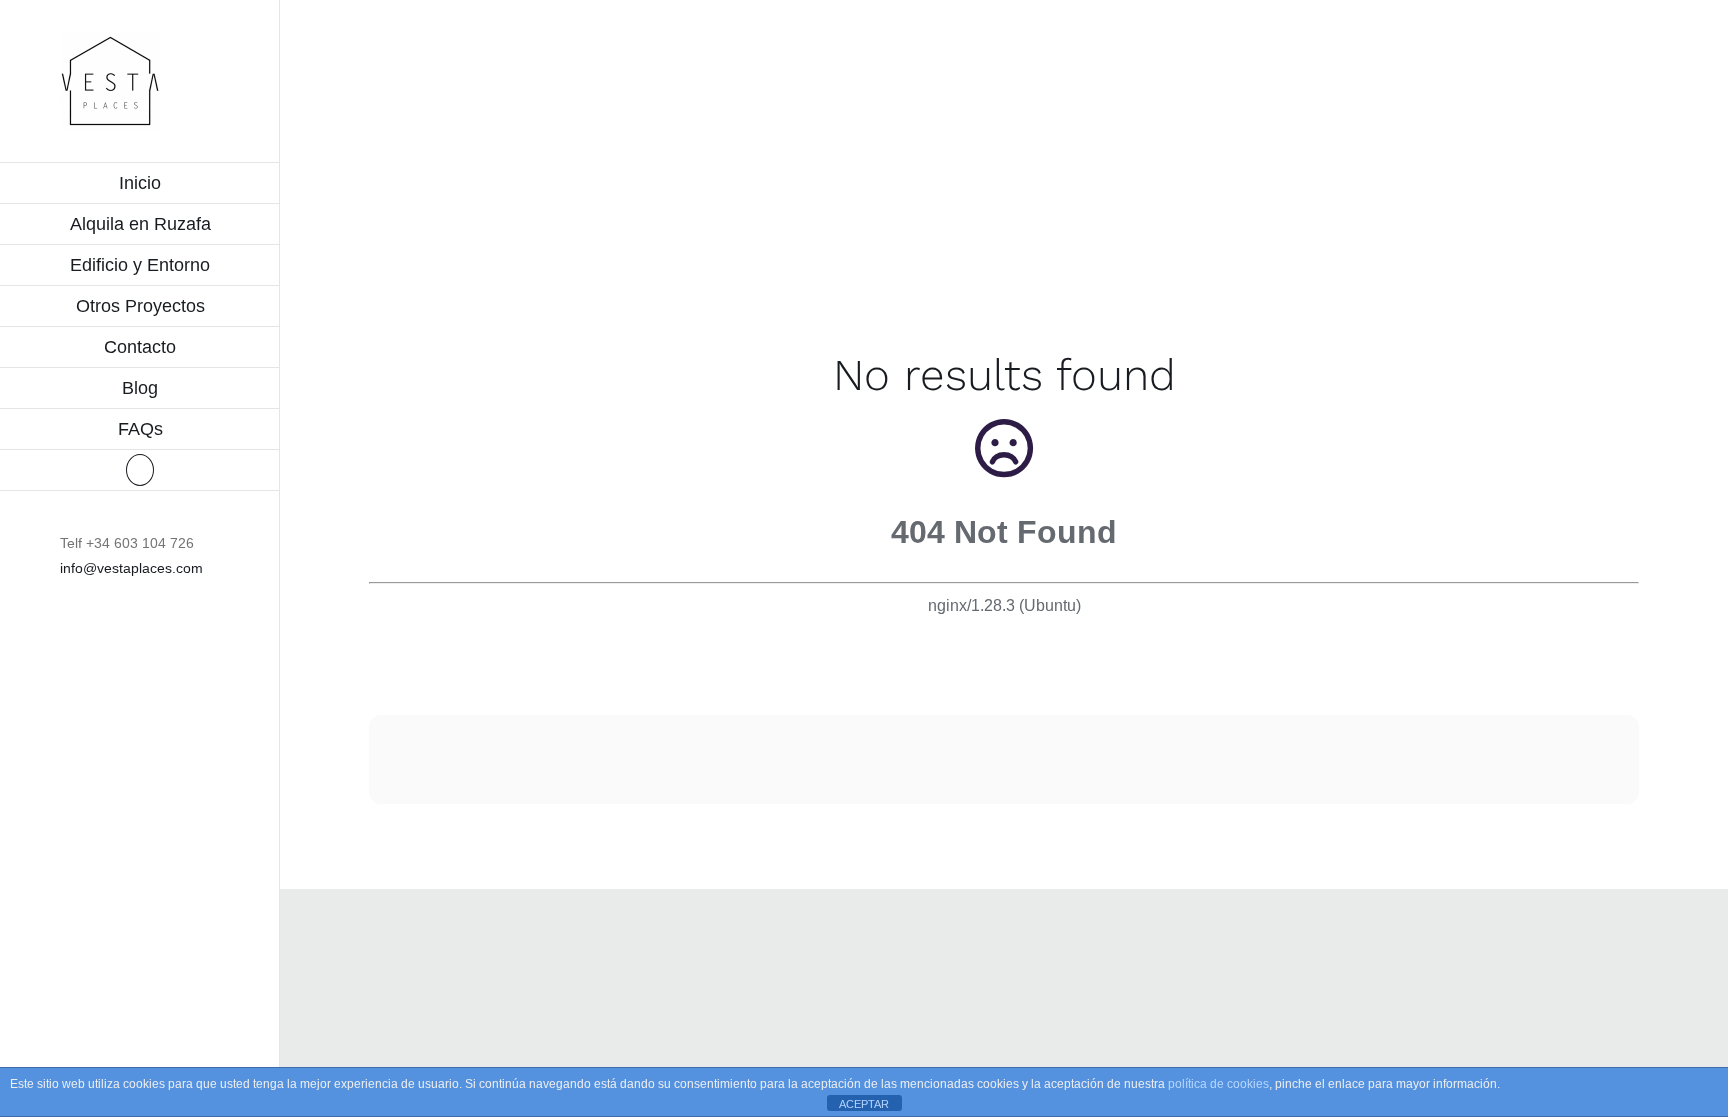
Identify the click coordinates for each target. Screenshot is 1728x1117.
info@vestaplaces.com (131, 568)
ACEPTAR (864, 1104)
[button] (140, 470)
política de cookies (1218, 1084)
